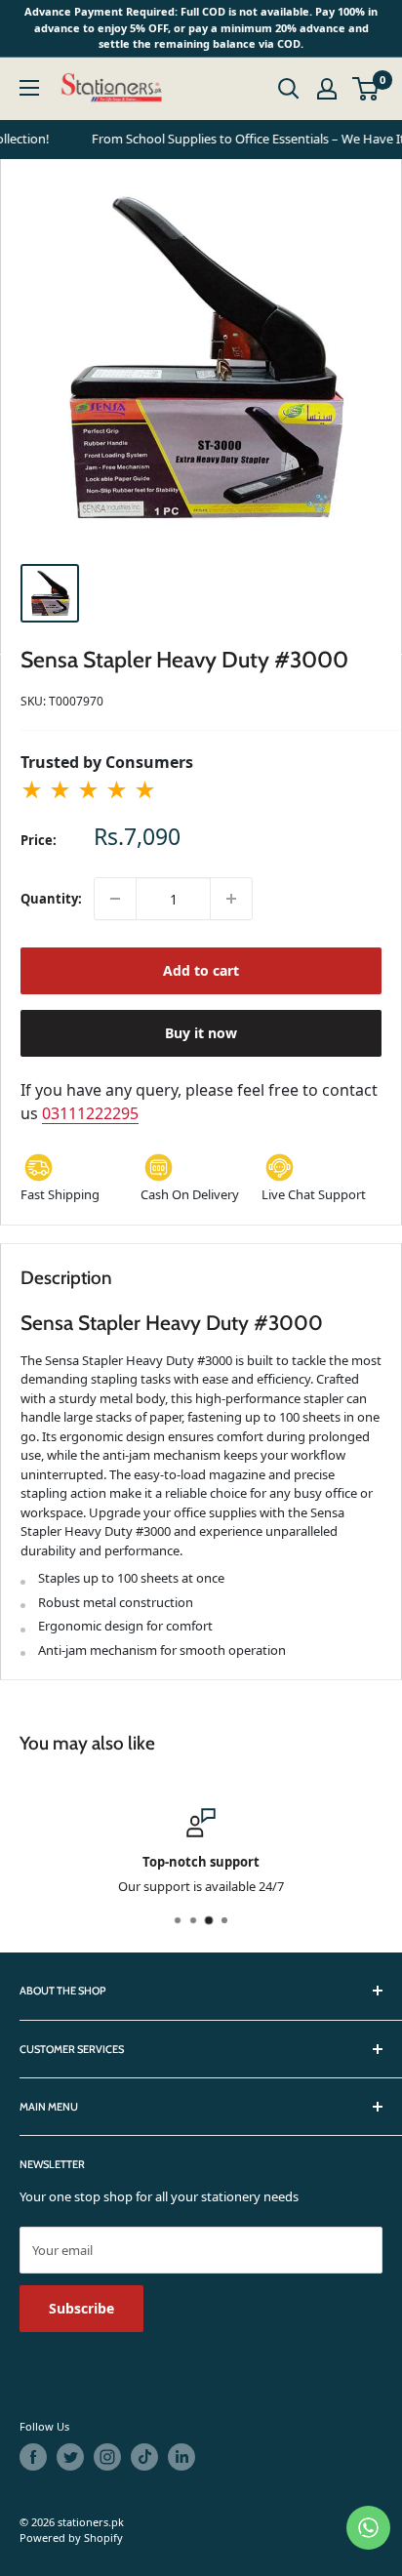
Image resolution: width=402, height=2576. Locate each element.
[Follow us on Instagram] (107, 2457)
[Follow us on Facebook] (33, 2457)
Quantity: (51, 899)
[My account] (327, 89)
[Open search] (289, 89)
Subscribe (81, 2308)
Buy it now (201, 1033)
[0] (366, 89)
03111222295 (90, 1113)
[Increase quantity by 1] (231, 899)
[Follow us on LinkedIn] (181, 2457)
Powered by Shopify (71, 2537)
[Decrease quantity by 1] (115, 899)
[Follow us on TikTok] (144, 2457)
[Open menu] (29, 88)
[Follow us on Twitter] (70, 2457)
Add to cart (201, 970)
